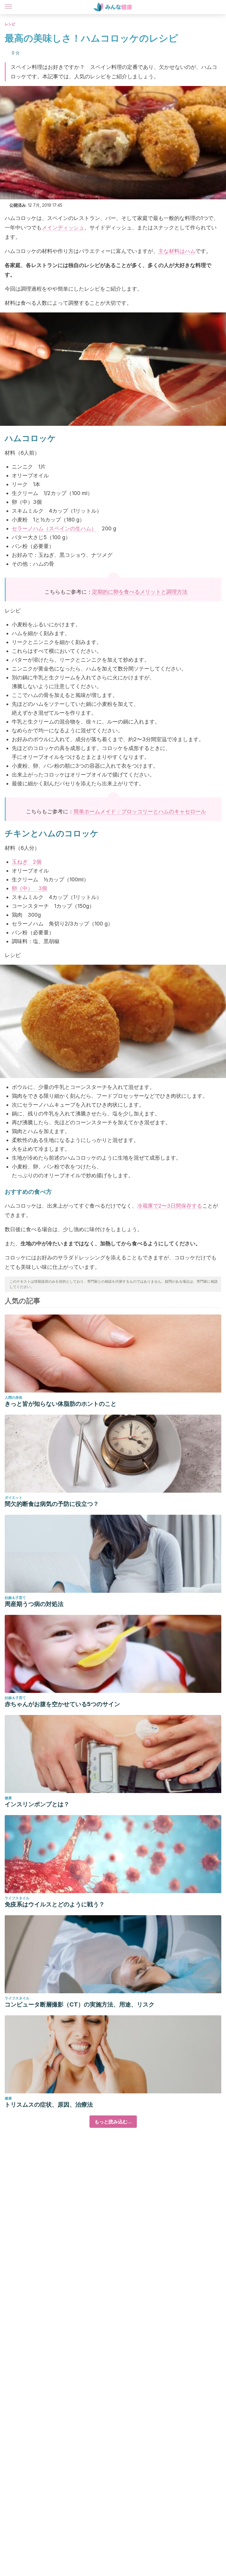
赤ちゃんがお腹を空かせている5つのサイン (62, 1704)
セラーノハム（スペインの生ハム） (54, 528)
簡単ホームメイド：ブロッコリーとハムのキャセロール (140, 811)
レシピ (10, 24)
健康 (8, 1798)
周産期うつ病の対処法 (34, 1604)
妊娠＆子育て (15, 1598)
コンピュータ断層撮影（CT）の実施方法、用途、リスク (80, 2004)
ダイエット (14, 1498)
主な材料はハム (177, 251)
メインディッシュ (63, 227)
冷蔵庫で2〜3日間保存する (170, 1206)
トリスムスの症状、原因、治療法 (49, 2105)
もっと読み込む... (113, 2122)
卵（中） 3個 (29, 888)
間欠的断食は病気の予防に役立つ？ (52, 1504)
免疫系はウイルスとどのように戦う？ (55, 1904)
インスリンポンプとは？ (37, 1804)
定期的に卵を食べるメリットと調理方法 (140, 592)
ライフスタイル (17, 1898)
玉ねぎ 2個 (27, 862)
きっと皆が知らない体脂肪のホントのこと (61, 1404)
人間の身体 (14, 1397)
